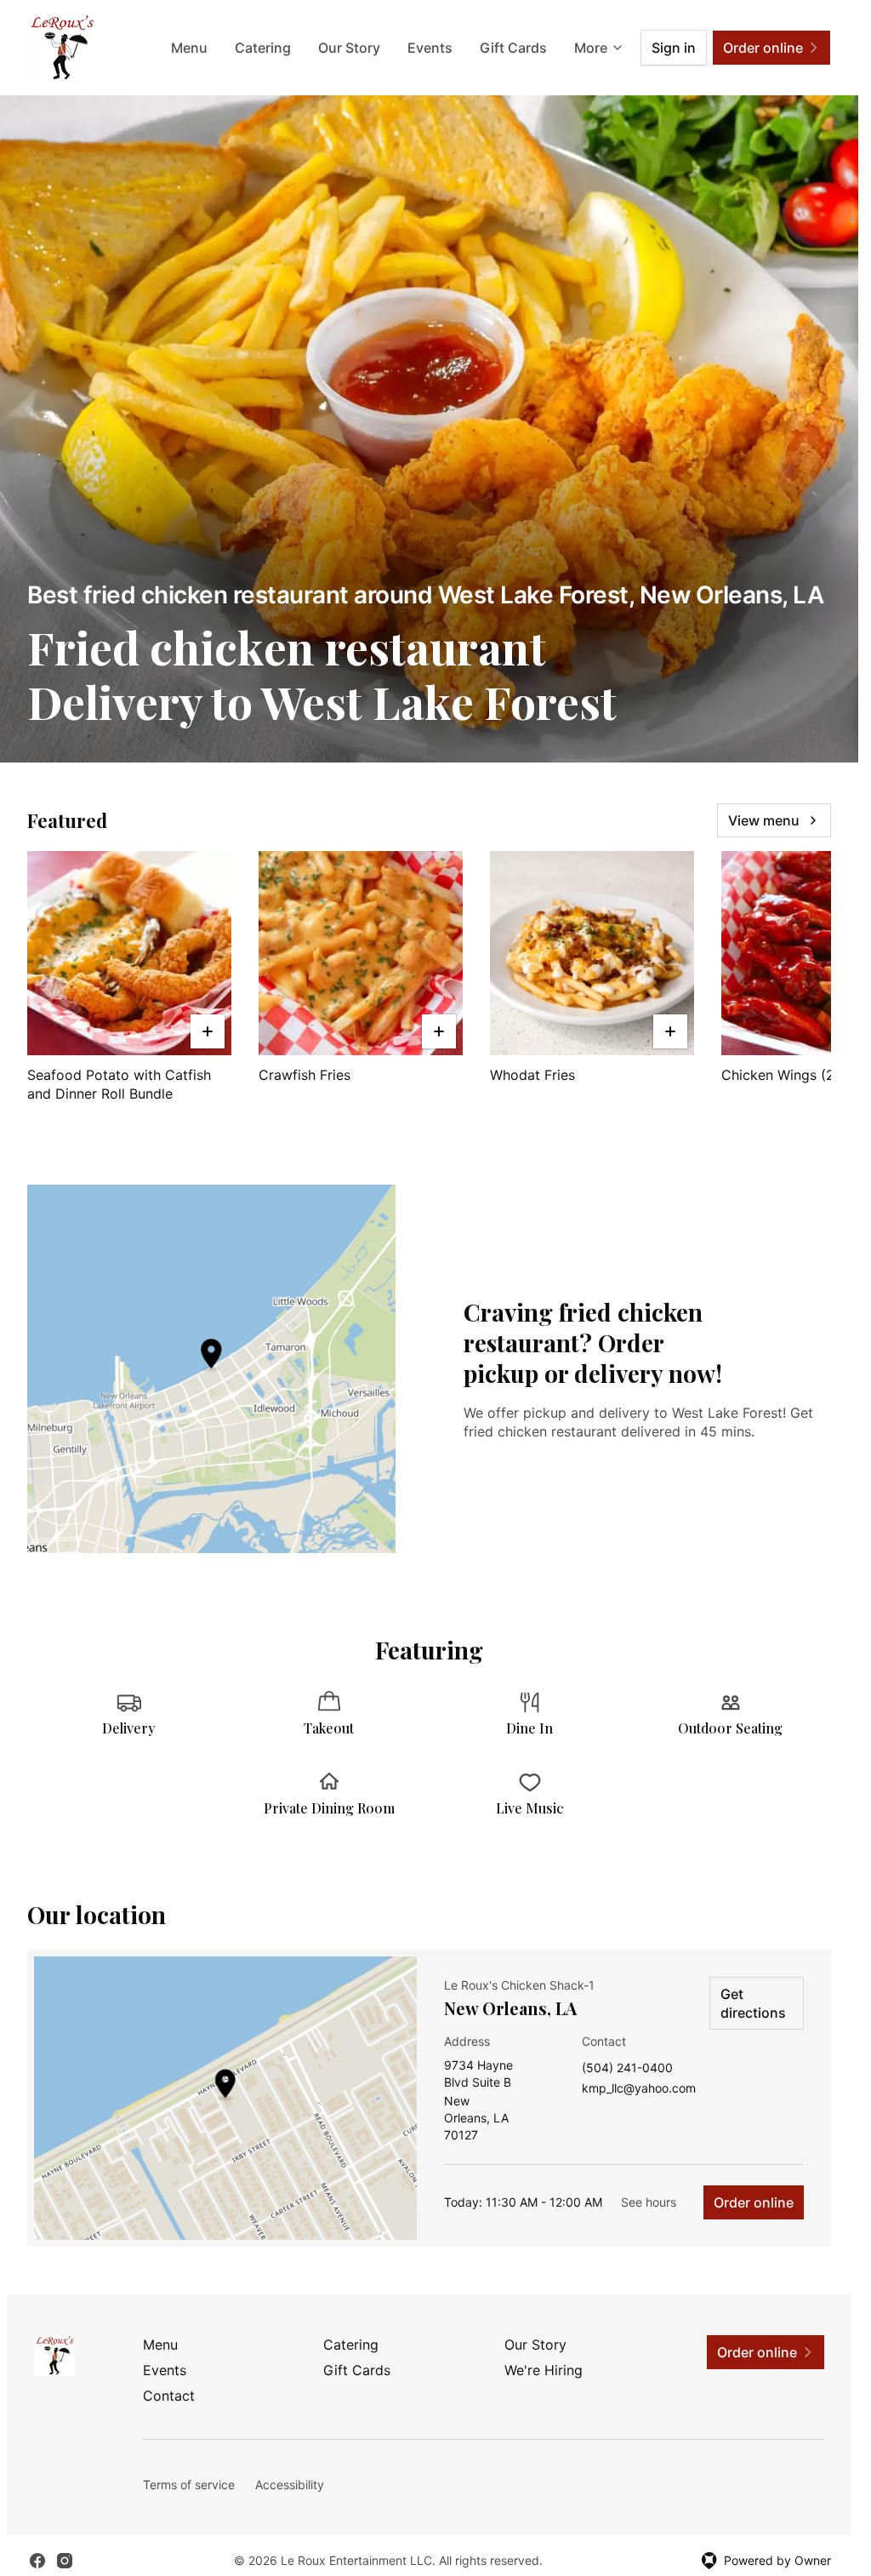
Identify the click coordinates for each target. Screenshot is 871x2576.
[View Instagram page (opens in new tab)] (65, 2561)
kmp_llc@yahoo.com (639, 2089)
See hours (649, 2202)
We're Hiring (544, 2370)
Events (430, 48)
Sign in (674, 48)
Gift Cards (513, 48)
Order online (754, 2202)
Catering (263, 48)
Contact (169, 2396)
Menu (189, 48)
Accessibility (290, 2485)
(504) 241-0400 (627, 2068)
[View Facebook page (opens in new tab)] (37, 2561)
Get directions (753, 2003)
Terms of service (189, 2485)
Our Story (349, 48)
